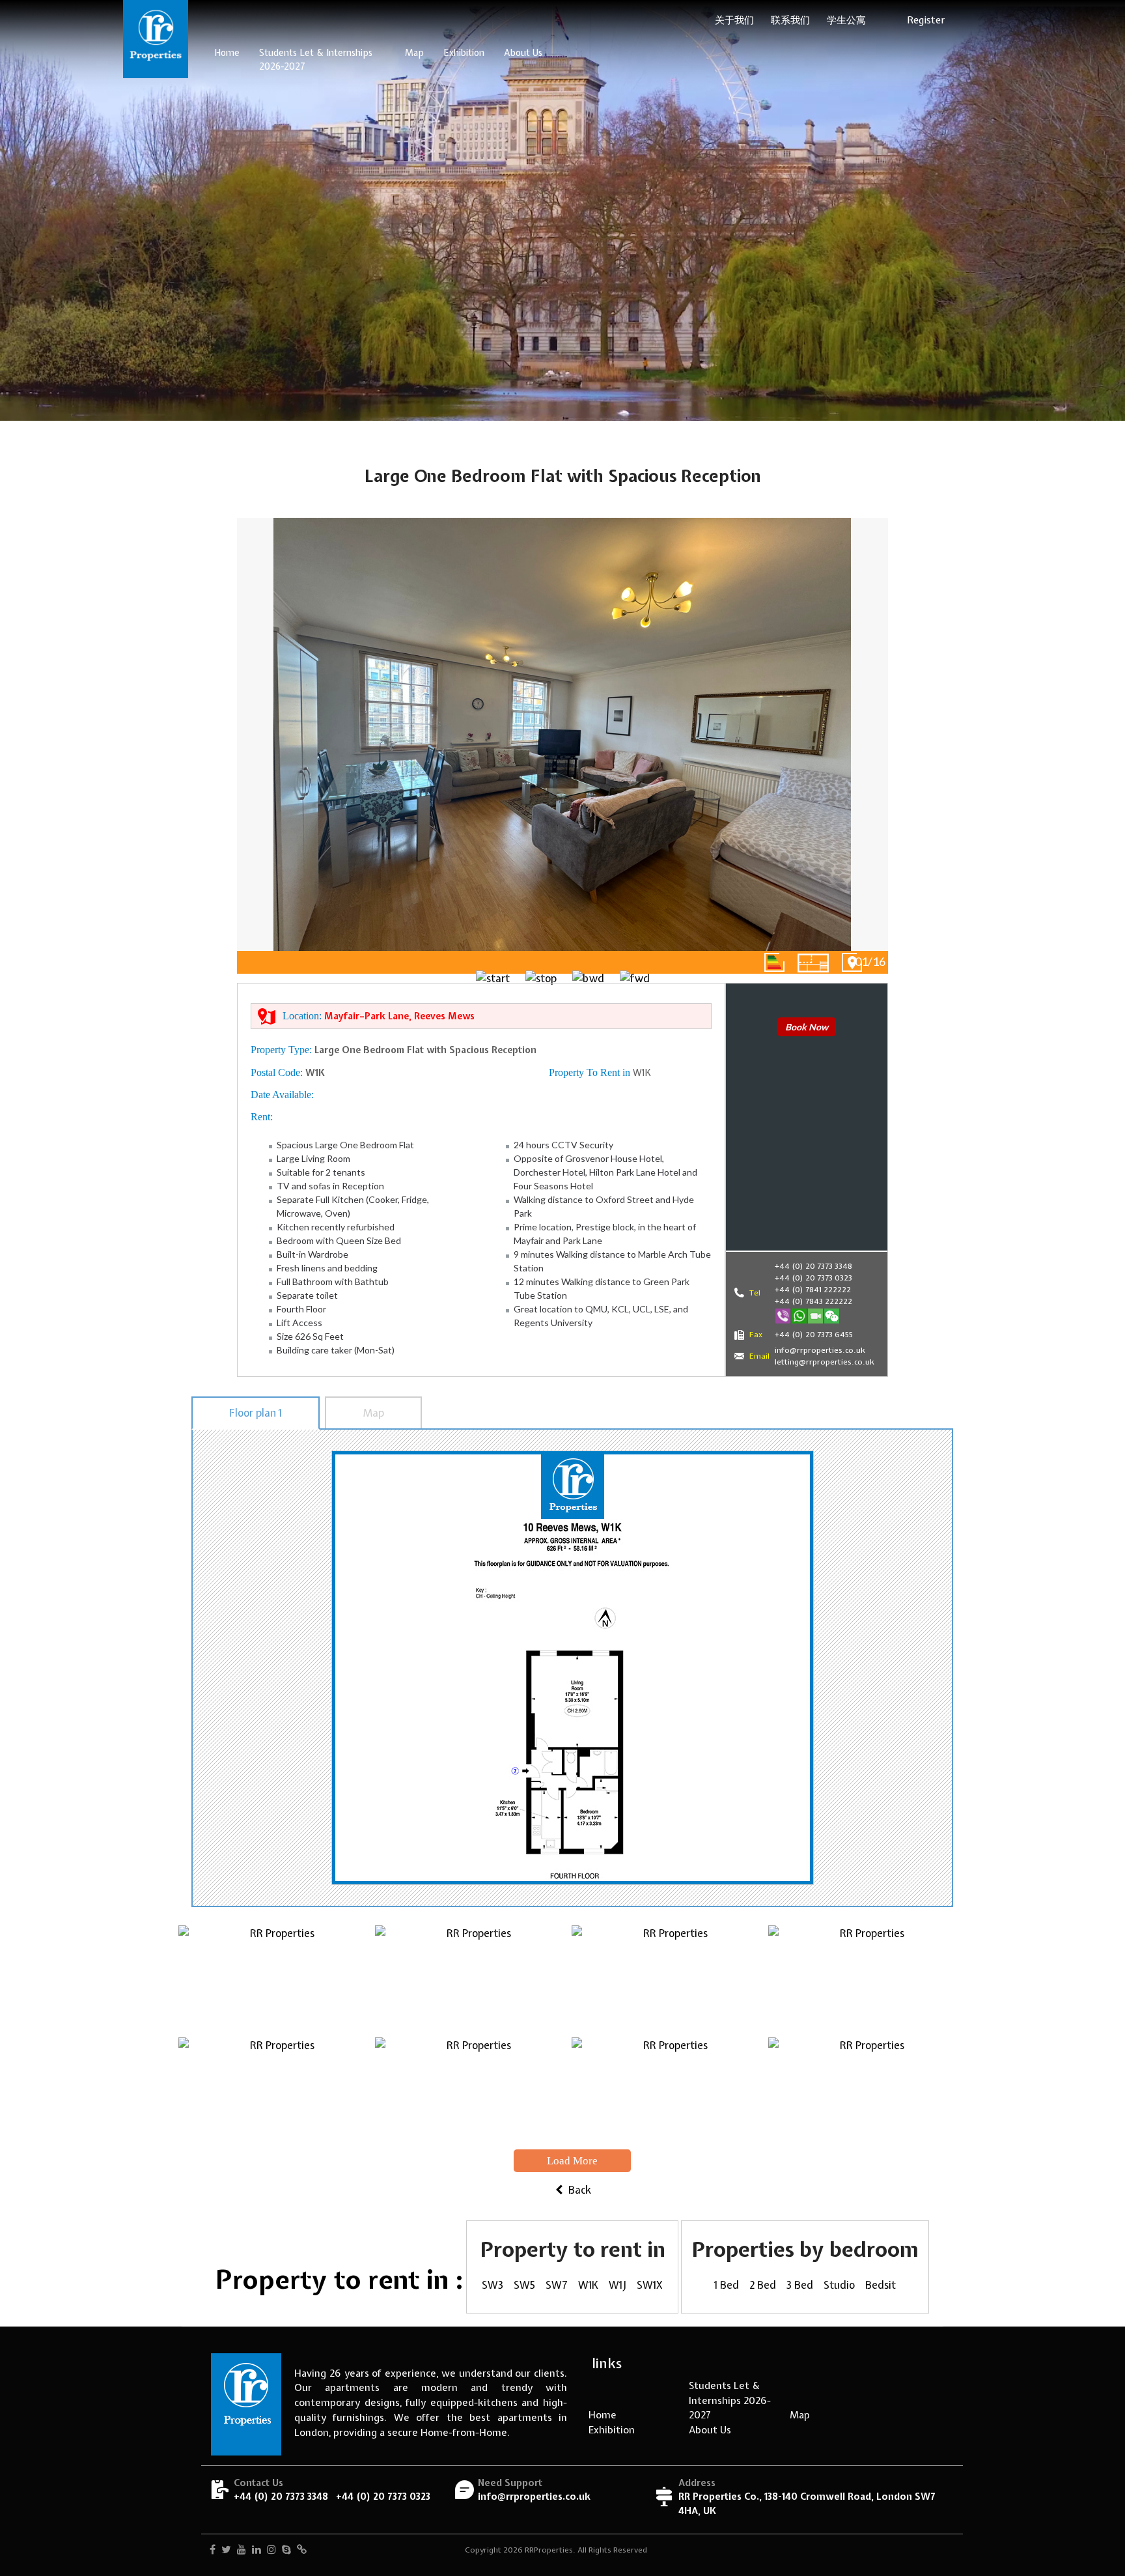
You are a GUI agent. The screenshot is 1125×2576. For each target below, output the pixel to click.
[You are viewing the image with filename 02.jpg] (473, 1981)
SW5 (524, 2285)
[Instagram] (271, 2551)
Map (414, 53)
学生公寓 (846, 20)
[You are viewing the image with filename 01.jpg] (277, 1981)
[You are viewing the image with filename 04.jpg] (867, 1981)
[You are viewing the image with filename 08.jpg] (867, 2093)
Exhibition (464, 53)
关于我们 (734, 20)
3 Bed (800, 2285)
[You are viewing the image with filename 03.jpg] (670, 1981)
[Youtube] (242, 2551)
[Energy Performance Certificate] (774, 962)
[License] (302, 2551)
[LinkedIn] (257, 2551)
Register (926, 20)
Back (578, 2190)
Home (227, 53)
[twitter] (226, 2551)
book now (807, 1027)
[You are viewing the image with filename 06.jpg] (473, 2093)
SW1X (650, 2285)
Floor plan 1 (256, 1413)
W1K (588, 2285)
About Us (523, 53)
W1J (618, 2285)
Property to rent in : (340, 2279)
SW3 (493, 2285)
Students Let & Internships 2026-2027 (316, 60)
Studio (839, 2285)
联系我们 (790, 20)
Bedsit (881, 2285)
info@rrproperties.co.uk (534, 2496)
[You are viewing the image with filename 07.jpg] (670, 2093)
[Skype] (286, 2551)
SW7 (557, 2285)
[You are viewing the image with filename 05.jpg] (277, 2093)
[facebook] (213, 2551)
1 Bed (727, 2285)
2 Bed (763, 2285)
